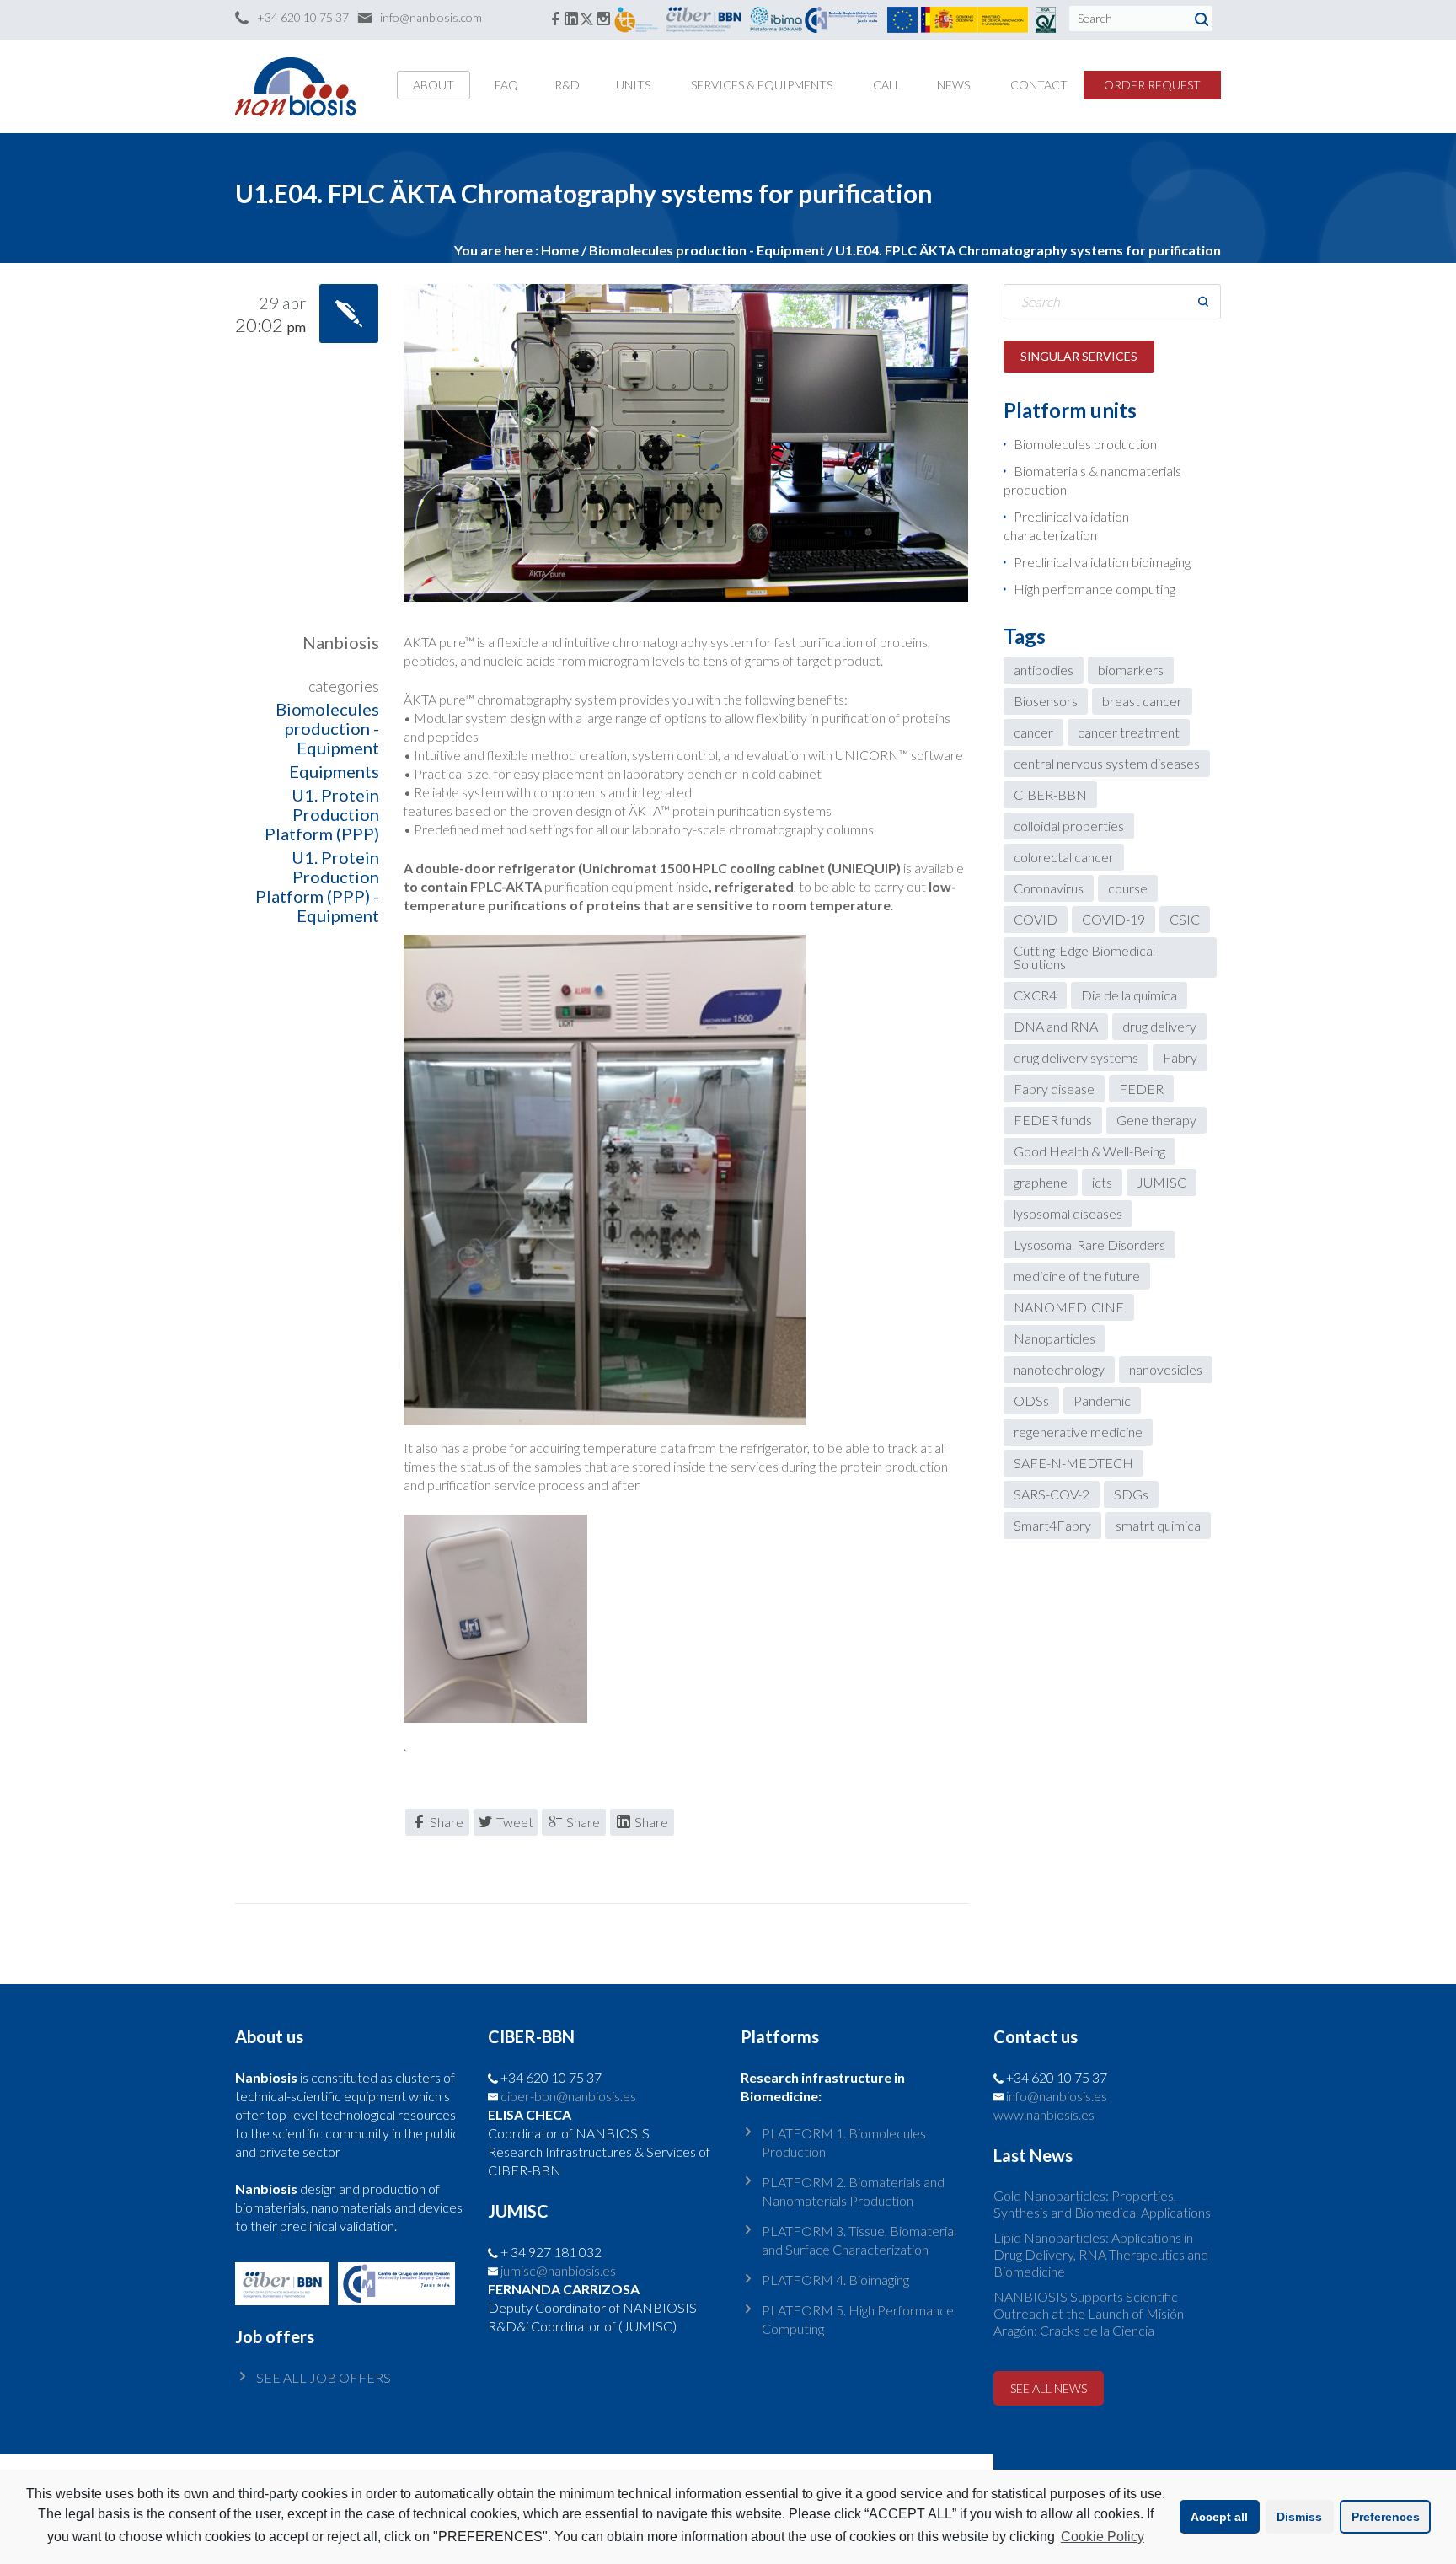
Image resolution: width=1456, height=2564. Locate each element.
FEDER (1141, 1089)
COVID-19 (1113, 919)
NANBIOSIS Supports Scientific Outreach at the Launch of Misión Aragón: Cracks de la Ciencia (1089, 2313)
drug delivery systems (1076, 1057)
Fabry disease (1054, 1089)
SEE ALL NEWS (1049, 2388)
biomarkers (1131, 670)
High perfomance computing (1095, 589)
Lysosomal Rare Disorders (1089, 1244)
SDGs (1131, 1494)
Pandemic (1102, 1400)
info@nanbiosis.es (1057, 2096)
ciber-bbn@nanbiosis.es (568, 2096)
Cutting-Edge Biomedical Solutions (1084, 957)
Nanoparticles (1055, 1338)
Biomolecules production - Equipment (327, 728)
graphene (1041, 1182)
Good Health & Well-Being (1089, 1151)
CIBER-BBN (1050, 794)
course (1128, 888)
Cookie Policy (1103, 2537)
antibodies (1044, 670)
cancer (1033, 732)
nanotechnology (1059, 1369)
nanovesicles (1166, 1369)
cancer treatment (1129, 732)
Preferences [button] (1386, 2517)
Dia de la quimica (1129, 995)
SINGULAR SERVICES (1079, 356)
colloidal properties (1069, 826)
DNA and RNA (1056, 1026)
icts (1102, 1182)
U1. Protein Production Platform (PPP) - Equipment (317, 886)
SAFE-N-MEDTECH (1073, 1463)
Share (447, 1822)
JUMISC (1162, 1182)
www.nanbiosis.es (1044, 2114)
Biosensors (1046, 701)
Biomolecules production (1085, 444)
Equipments (334, 771)
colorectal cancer (1064, 857)
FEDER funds (1053, 1120)
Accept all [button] (1219, 2517)
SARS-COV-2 (1052, 1494)
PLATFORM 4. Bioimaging (835, 2280)
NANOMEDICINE (1069, 1307)
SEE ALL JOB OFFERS (324, 2377)
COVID (1036, 919)
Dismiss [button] (1299, 2517)
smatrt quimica (1158, 1525)
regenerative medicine (1078, 1432)
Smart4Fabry (1052, 1525)
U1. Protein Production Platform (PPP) (322, 814)
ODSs (1031, 1400)
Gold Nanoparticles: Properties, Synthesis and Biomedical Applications (1102, 2204)
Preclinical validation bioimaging (1102, 562)
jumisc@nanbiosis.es (558, 2270)
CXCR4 (1035, 995)
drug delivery (1159, 1026)
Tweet (515, 1822)
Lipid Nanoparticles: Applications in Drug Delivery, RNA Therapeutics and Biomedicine (1101, 2254)
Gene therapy (1156, 1120)
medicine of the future (1077, 1276)
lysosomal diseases (1068, 1213)
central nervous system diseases (1107, 763)
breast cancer (1142, 701)
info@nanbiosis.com (431, 17)
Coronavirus (1049, 888)
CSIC (1185, 919)
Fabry (1180, 1057)
